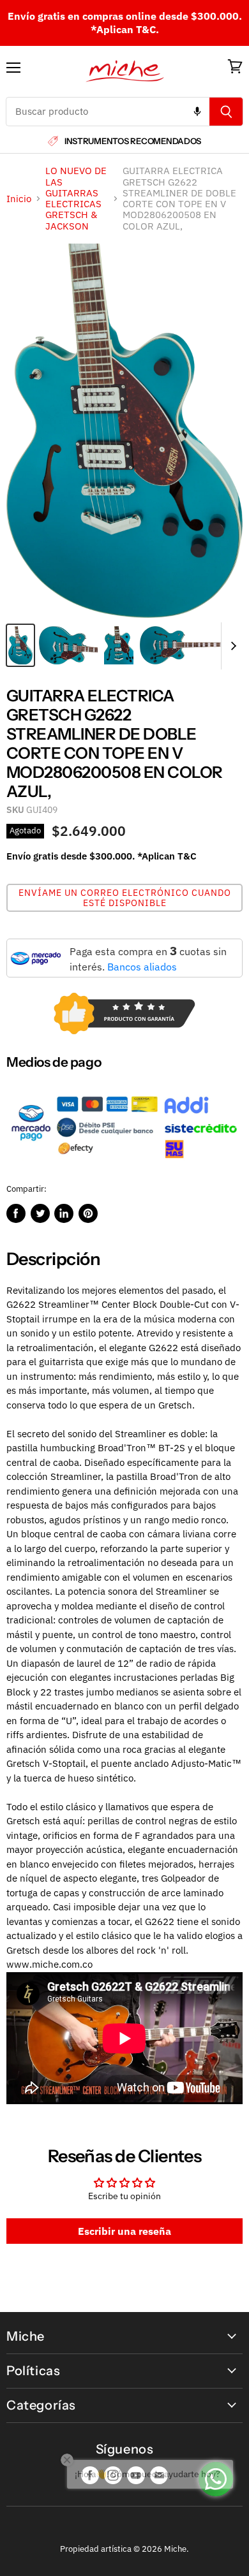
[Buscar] (226, 112)
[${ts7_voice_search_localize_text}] (197, 112)
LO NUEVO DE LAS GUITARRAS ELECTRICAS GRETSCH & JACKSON (76, 198)
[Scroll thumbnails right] (231, 646)
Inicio (19, 199)
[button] (124, 898)
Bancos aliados (142, 967)
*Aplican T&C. (125, 29)
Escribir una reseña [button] (124, 2231)
